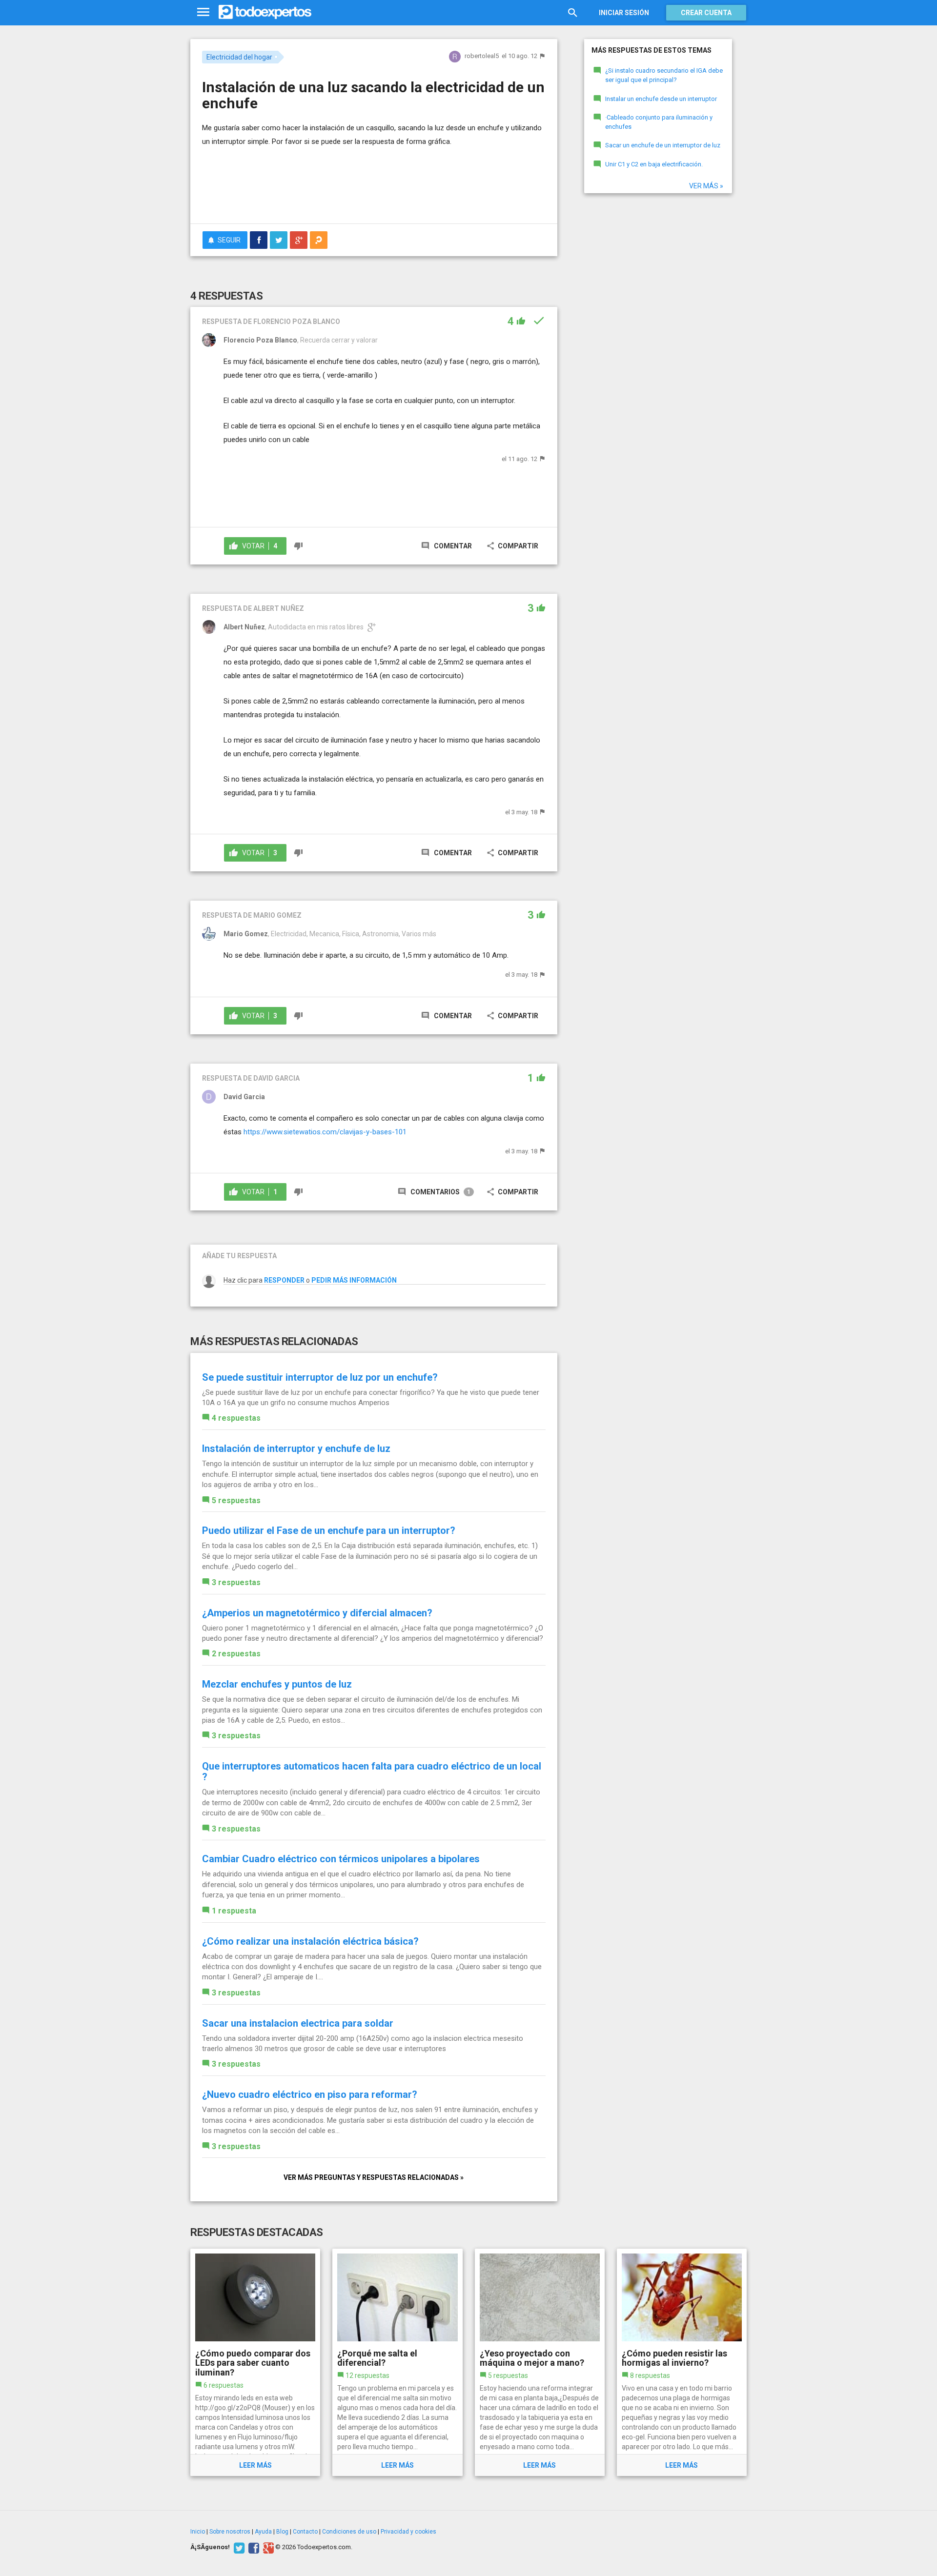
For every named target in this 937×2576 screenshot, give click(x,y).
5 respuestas (236, 1500)
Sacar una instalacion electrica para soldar (298, 2023)
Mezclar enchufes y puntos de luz (277, 1684)
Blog (282, 2532)
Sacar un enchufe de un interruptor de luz (663, 145)
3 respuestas (236, 1582)
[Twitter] (238, 2547)
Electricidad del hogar (239, 57)
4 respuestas (236, 1418)
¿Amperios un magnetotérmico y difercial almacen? (317, 1613)
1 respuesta (234, 1911)
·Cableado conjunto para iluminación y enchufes (659, 122)
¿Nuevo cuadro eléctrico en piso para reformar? (310, 2094)
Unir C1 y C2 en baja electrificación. (654, 164)
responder (284, 1280)
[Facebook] (253, 2547)
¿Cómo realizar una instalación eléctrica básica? (310, 1941)
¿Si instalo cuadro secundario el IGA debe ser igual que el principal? (664, 75)
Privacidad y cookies (408, 2532)
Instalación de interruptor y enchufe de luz (296, 1449)
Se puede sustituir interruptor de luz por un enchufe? (320, 1377)
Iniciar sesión (624, 13)
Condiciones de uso (349, 2532)
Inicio (198, 2532)
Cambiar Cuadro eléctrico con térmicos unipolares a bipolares (341, 1859)
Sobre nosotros (230, 2532)
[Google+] (267, 2547)
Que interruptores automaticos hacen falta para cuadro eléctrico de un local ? (372, 1771)
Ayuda (263, 2532)
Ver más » (706, 186)
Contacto (305, 2532)
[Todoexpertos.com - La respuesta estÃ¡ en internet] (265, 12)
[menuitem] (259, 240)
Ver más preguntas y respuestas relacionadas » (374, 2177)
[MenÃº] (203, 12)
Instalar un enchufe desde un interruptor (661, 99)
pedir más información (354, 1280)
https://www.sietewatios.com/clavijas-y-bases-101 (325, 1132)
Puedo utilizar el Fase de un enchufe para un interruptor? (329, 1530)
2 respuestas (236, 1654)
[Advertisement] (374, 189)
